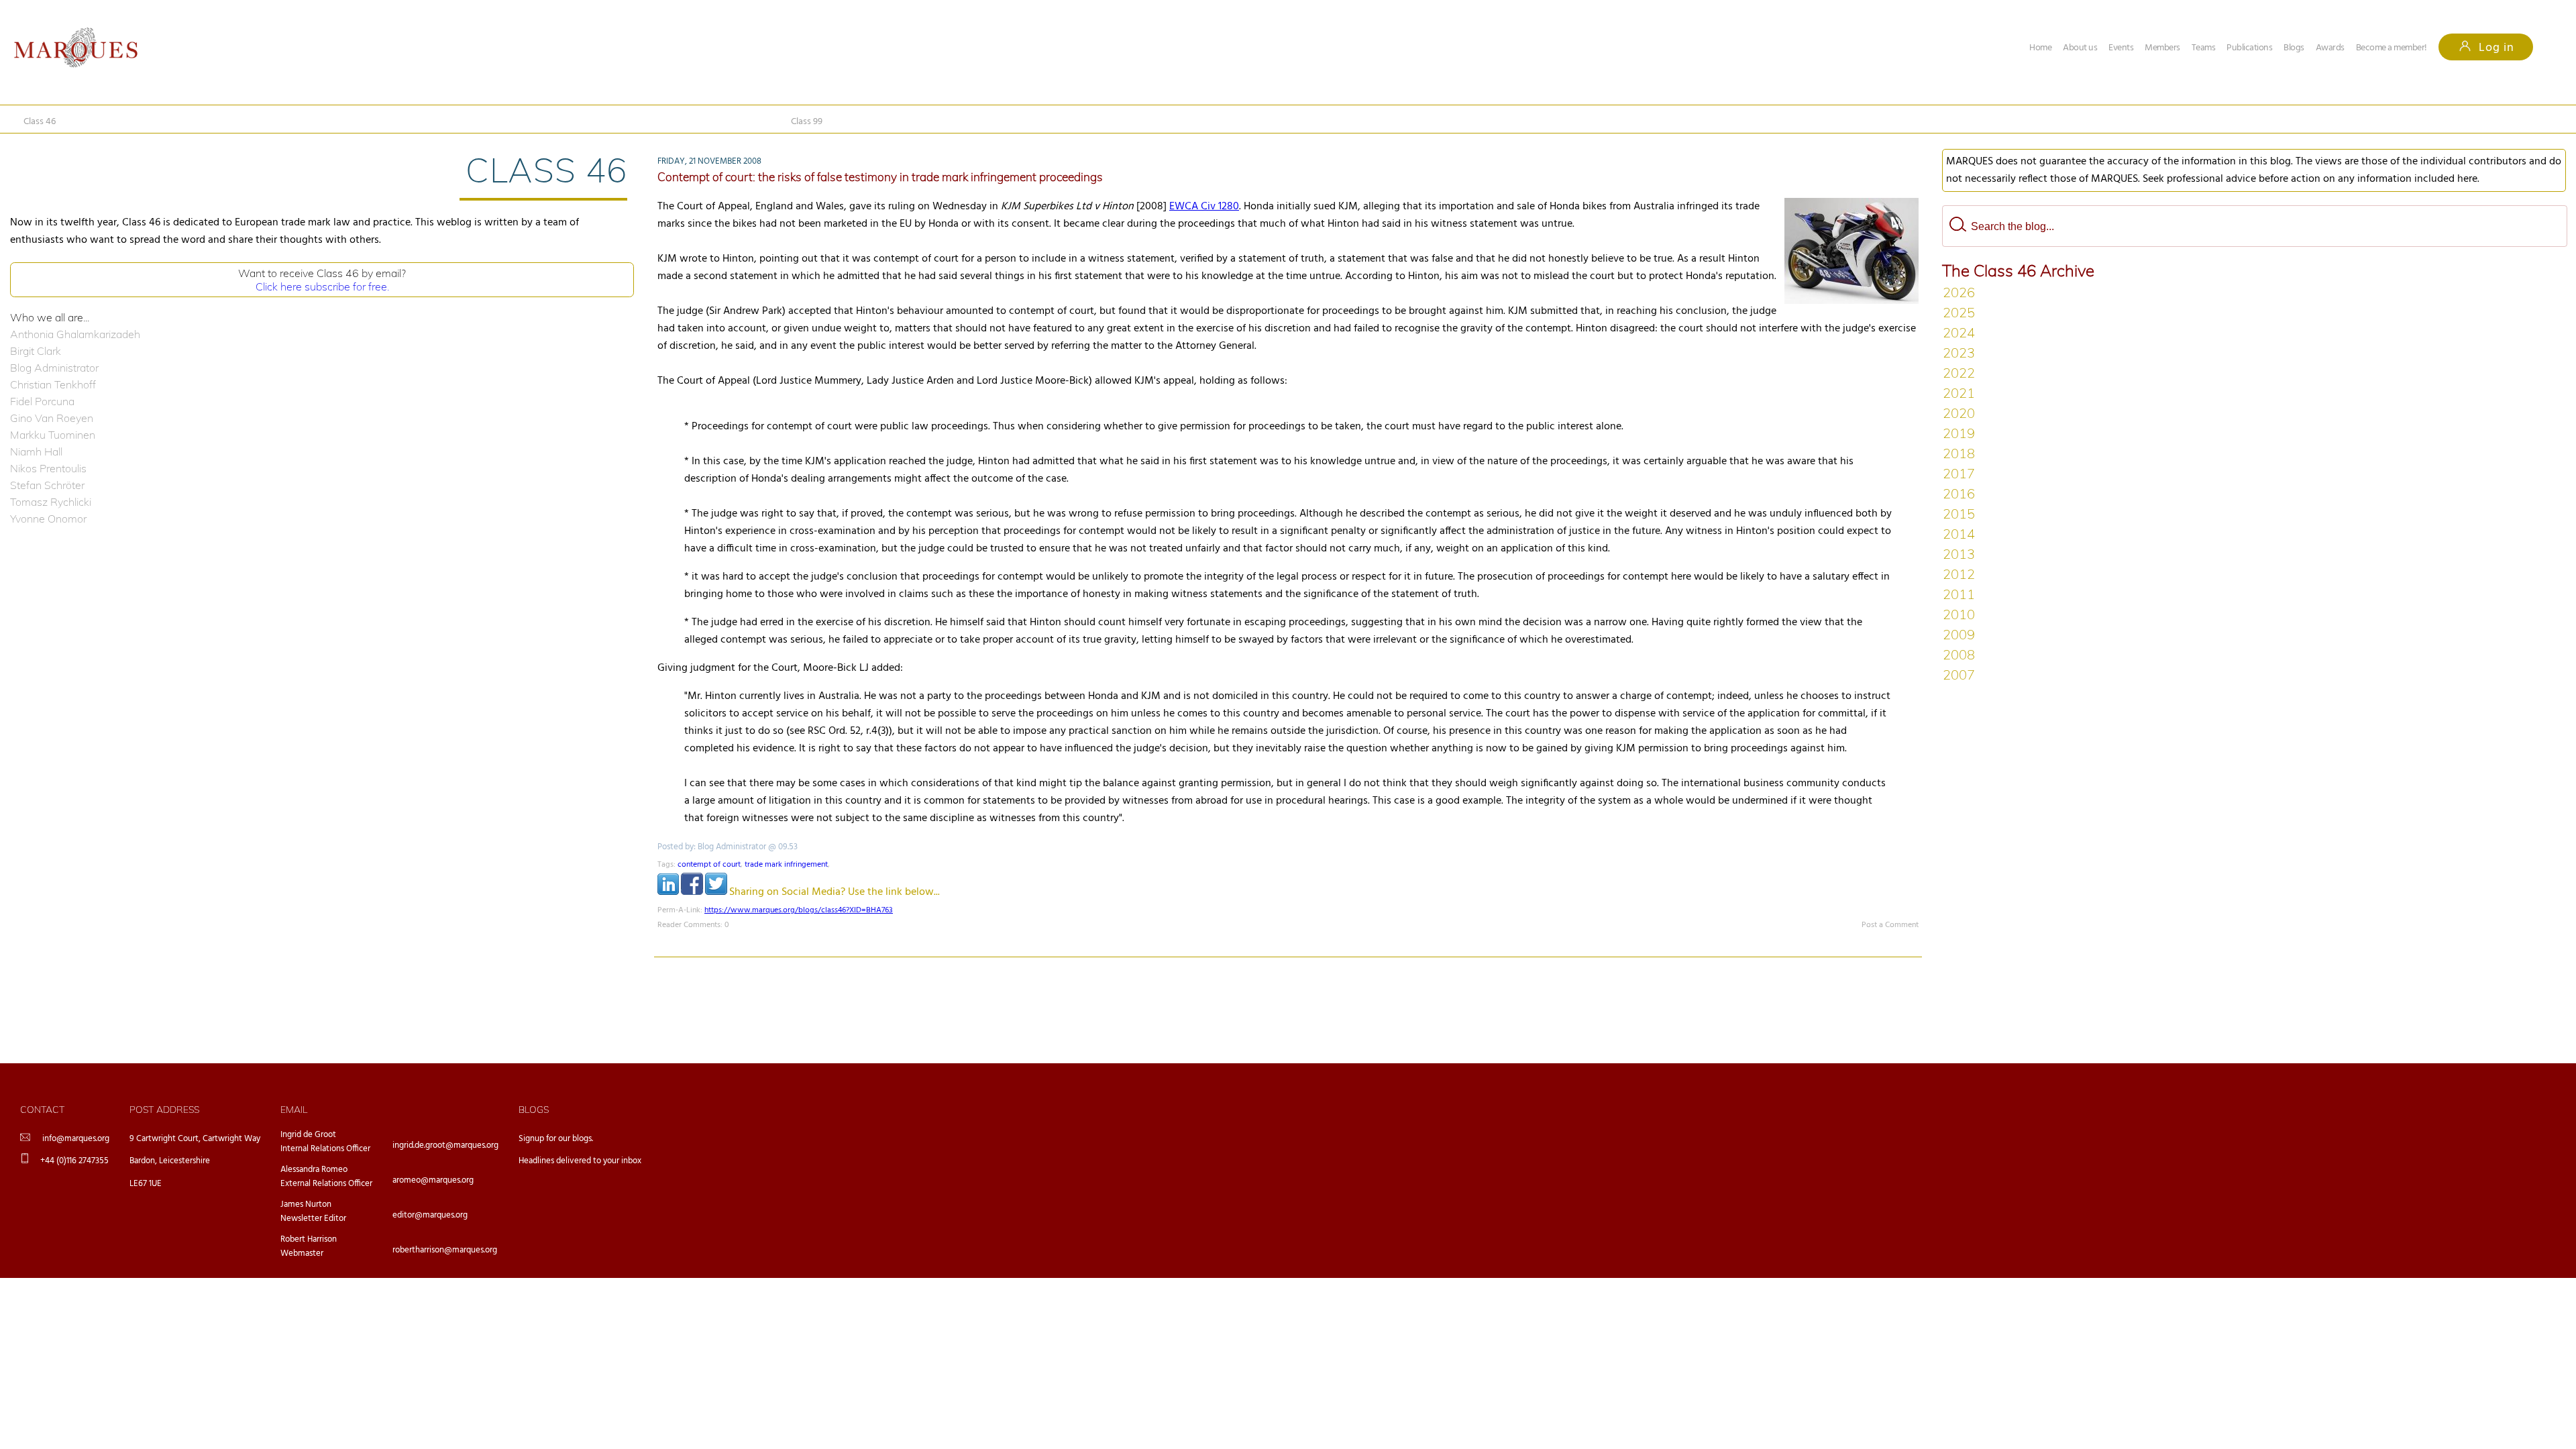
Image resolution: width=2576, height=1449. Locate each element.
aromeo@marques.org (433, 1180)
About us (2080, 48)
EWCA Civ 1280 (1204, 207)
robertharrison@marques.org (445, 1250)
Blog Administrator (54, 368)
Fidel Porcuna (42, 401)
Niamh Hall (36, 451)
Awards (2330, 48)
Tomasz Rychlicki (51, 502)
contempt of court (709, 865)
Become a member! (2392, 48)
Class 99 (807, 122)
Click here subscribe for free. (322, 286)
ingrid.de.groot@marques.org (445, 1145)
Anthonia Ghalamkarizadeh (75, 334)
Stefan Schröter (47, 485)
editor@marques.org (430, 1215)
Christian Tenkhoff (53, 384)
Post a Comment (1890, 925)
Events (2121, 48)
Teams (2204, 48)
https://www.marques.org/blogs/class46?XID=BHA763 (799, 910)
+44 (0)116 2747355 (74, 1161)
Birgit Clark (36, 351)
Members (2162, 48)
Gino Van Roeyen (52, 418)
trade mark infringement (786, 865)
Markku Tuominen (53, 435)
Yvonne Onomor (48, 519)
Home (2040, 48)
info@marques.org (76, 1139)
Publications (2249, 48)
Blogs (2294, 48)
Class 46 (40, 122)
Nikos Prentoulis (48, 468)
